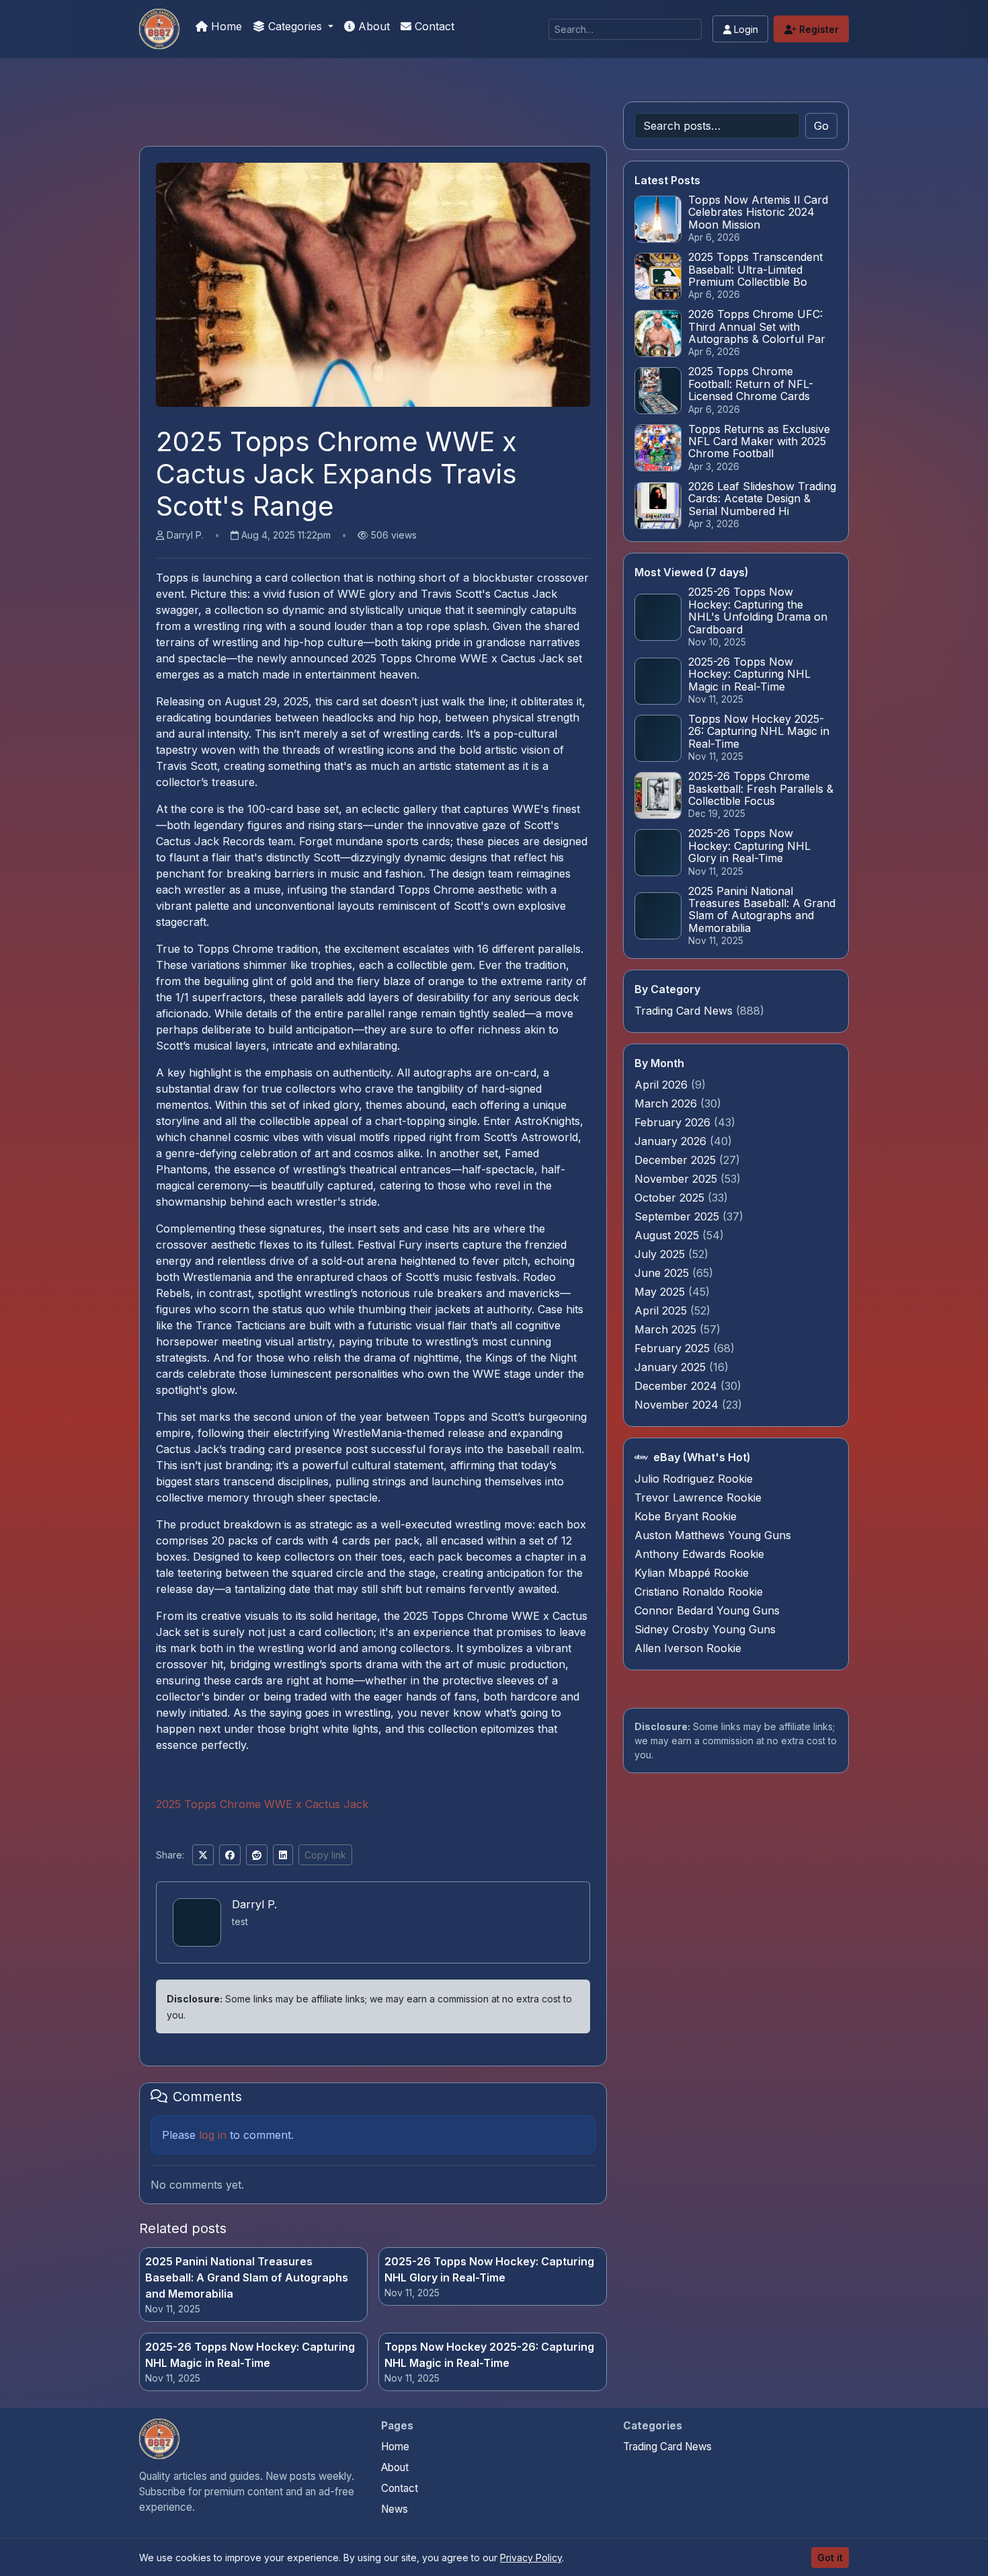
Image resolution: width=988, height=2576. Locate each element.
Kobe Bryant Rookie (686, 1516)
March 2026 (667, 1103)
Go (821, 126)
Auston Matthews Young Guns (713, 1535)
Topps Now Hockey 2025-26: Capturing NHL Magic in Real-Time (489, 2355)
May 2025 (661, 1292)
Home (225, 26)
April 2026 (663, 1085)
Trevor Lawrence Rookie (698, 1497)
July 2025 (661, 1254)
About (372, 26)
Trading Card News (684, 1011)
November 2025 (677, 1179)
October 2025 (671, 1198)
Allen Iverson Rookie (688, 1648)
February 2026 (674, 1122)
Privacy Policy (531, 2558)
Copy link (325, 1855)
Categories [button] (295, 26)
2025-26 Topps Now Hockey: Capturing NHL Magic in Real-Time (250, 2355)
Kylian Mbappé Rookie (692, 1573)
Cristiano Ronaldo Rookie (699, 1592)
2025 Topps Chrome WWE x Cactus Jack (262, 1804)
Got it (830, 2558)
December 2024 (677, 1386)
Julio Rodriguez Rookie (694, 1479)
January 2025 (672, 1367)
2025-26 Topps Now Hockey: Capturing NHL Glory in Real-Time (489, 2269)
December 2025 (677, 1160)
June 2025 (663, 1273)
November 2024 (678, 1405)
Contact (433, 26)
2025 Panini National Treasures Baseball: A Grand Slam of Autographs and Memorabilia (247, 2277)
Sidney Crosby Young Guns (705, 1629)
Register (818, 29)
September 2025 (678, 1216)
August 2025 (668, 1235)
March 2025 (667, 1329)
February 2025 (674, 1348)
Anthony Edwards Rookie (699, 1554)
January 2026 (672, 1141)
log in (213, 2135)
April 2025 (662, 1311)
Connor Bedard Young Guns (707, 1610)
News (395, 2509)
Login (745, 29)
